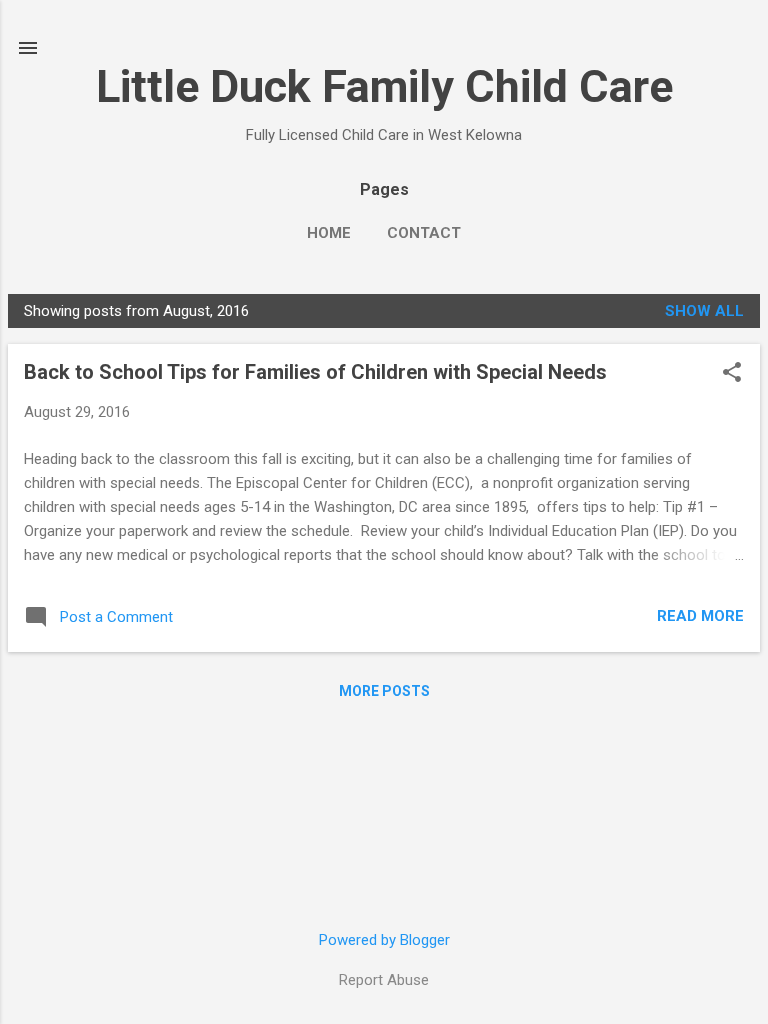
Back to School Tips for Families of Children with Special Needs (315, 372)
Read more (700, 616)
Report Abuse (384, 980)
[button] (732, 374)
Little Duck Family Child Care (384, 86)
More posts (384, 691)
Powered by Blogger (384, 940)
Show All (704, 311)
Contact (424, 233)
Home (329, 233)
